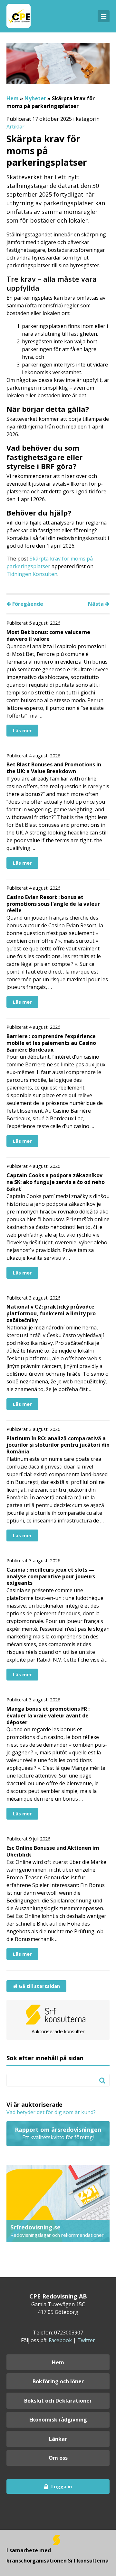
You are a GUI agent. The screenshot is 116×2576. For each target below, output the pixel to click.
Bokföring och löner (58, 2381)
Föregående (27, 604)
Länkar (58, 2439)
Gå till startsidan (39, 1986)
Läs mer (22, 730)
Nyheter (35, 98)
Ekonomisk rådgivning (58, 2420)
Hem (13, 98)
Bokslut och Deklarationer (58, 2401)
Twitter (86, 2340)
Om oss (58, 2458)
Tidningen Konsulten (32, 574)
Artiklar (15, 127)
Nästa (97, 604)
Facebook (60, 2340)
